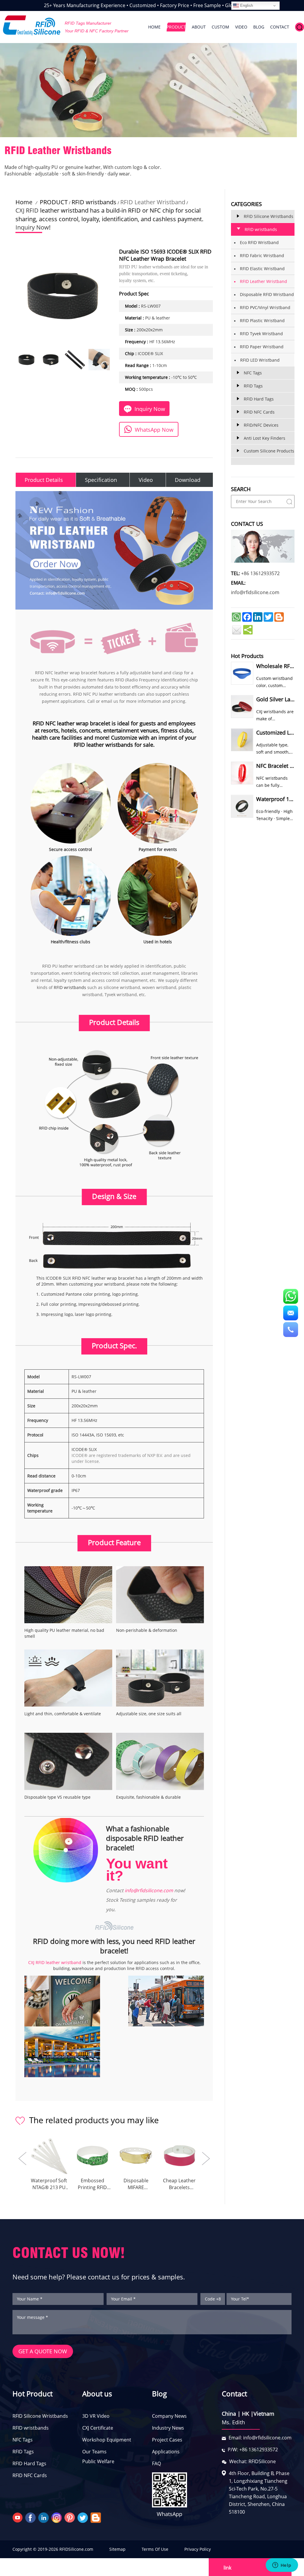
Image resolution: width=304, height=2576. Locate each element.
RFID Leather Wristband (153, 202)
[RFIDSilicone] (32, 26)
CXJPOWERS (237, 2549)
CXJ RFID (27, 210)
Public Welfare (98, 2461)
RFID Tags (23, 2452)
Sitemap (117, 2549)
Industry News (168, 2428)
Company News (169, 2416)
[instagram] (57, 2517)
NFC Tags (23, 2440)
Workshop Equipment (107, 2440)
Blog (159, 2394)
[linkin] (44, 2517)
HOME (154, 27)
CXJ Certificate (98, 2428)
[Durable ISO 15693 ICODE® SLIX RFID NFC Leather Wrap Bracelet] (26, 360)
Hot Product (33, 2394)
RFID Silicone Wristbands (40, 2416)
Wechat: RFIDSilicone (252, 2461)
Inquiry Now (32, 227)
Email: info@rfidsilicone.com (260, 2438)
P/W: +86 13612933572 (253, 2450)
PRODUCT (176, 27)
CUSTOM (220, 27)
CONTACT (280, 27)
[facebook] (31, 2517)
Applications (166, 2452)
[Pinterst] (70, 2517)
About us (97, 2394)
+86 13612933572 (260, 573)
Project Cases (167, 2440)
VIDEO (241, 27)
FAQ (156, 2463)
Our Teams (94, 2452)
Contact (234, 2394)
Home (24, 202)
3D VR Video (96, 2416)
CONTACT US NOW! (69, 2253)
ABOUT (199, 27)
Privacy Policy (198, 2549)
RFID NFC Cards (30, 2475)
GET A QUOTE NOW (43, 2351)
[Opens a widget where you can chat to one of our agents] (282, 2566)
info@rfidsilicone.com (149, 1890)
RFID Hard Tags (29, 2463)
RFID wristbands (94, 202)
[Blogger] (96, 2517)
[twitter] (83, 2517)
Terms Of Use (155, 2549)
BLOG (259, 27)
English (246, 5)
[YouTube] (18, 2517)
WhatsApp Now (154, 430)
